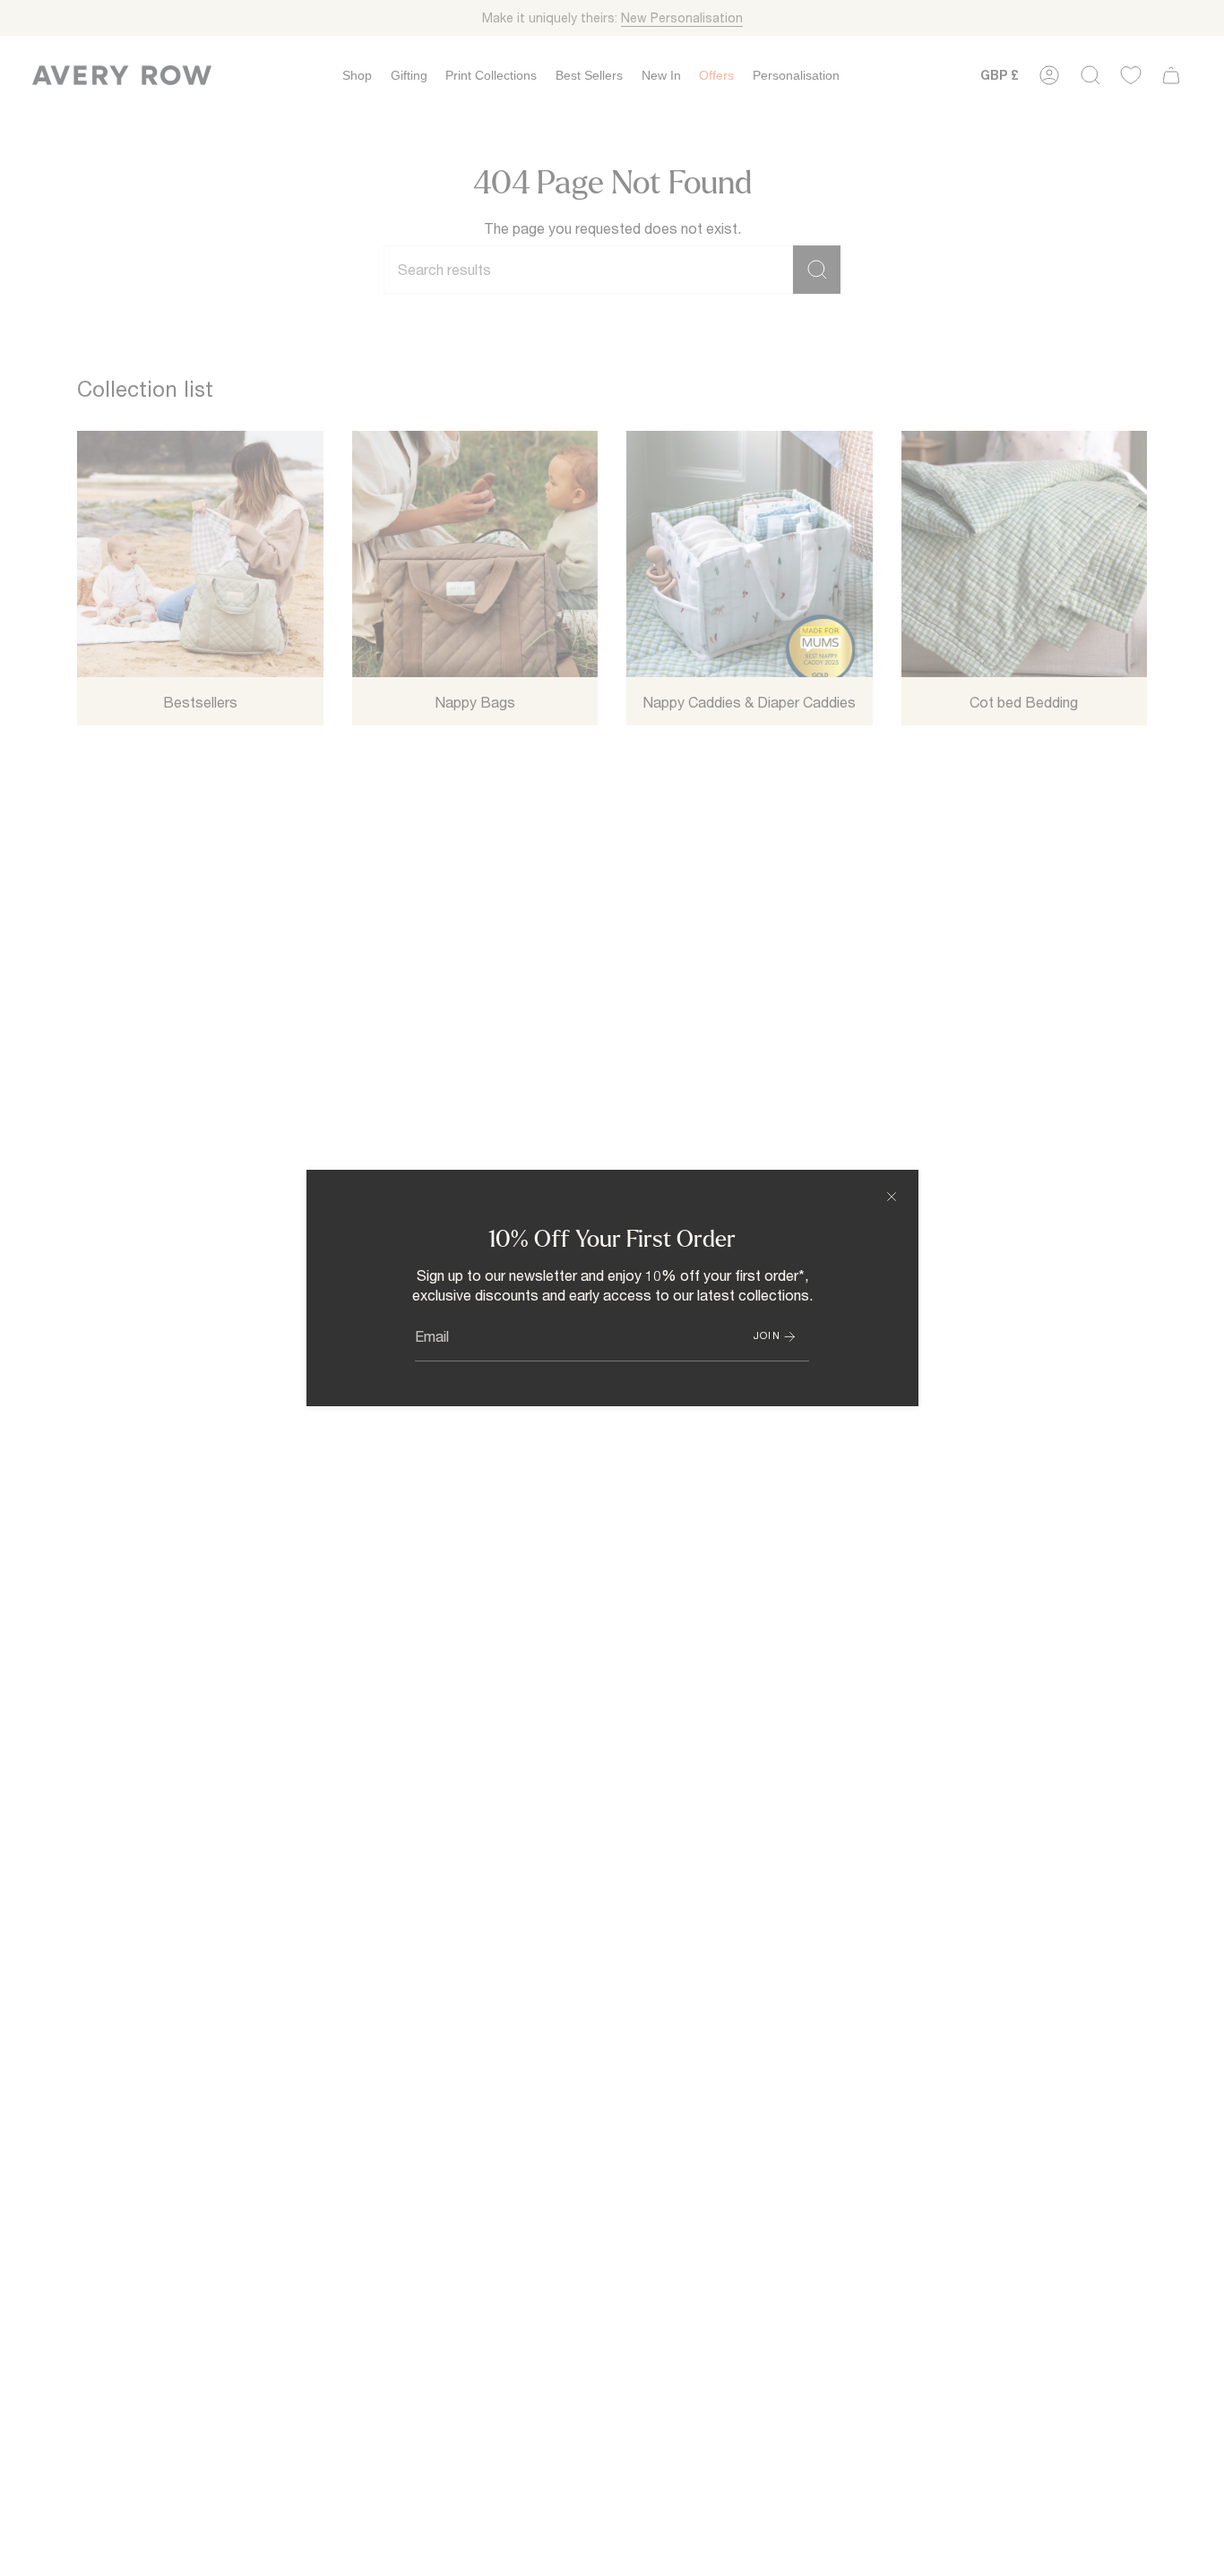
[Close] (892, 1197)
